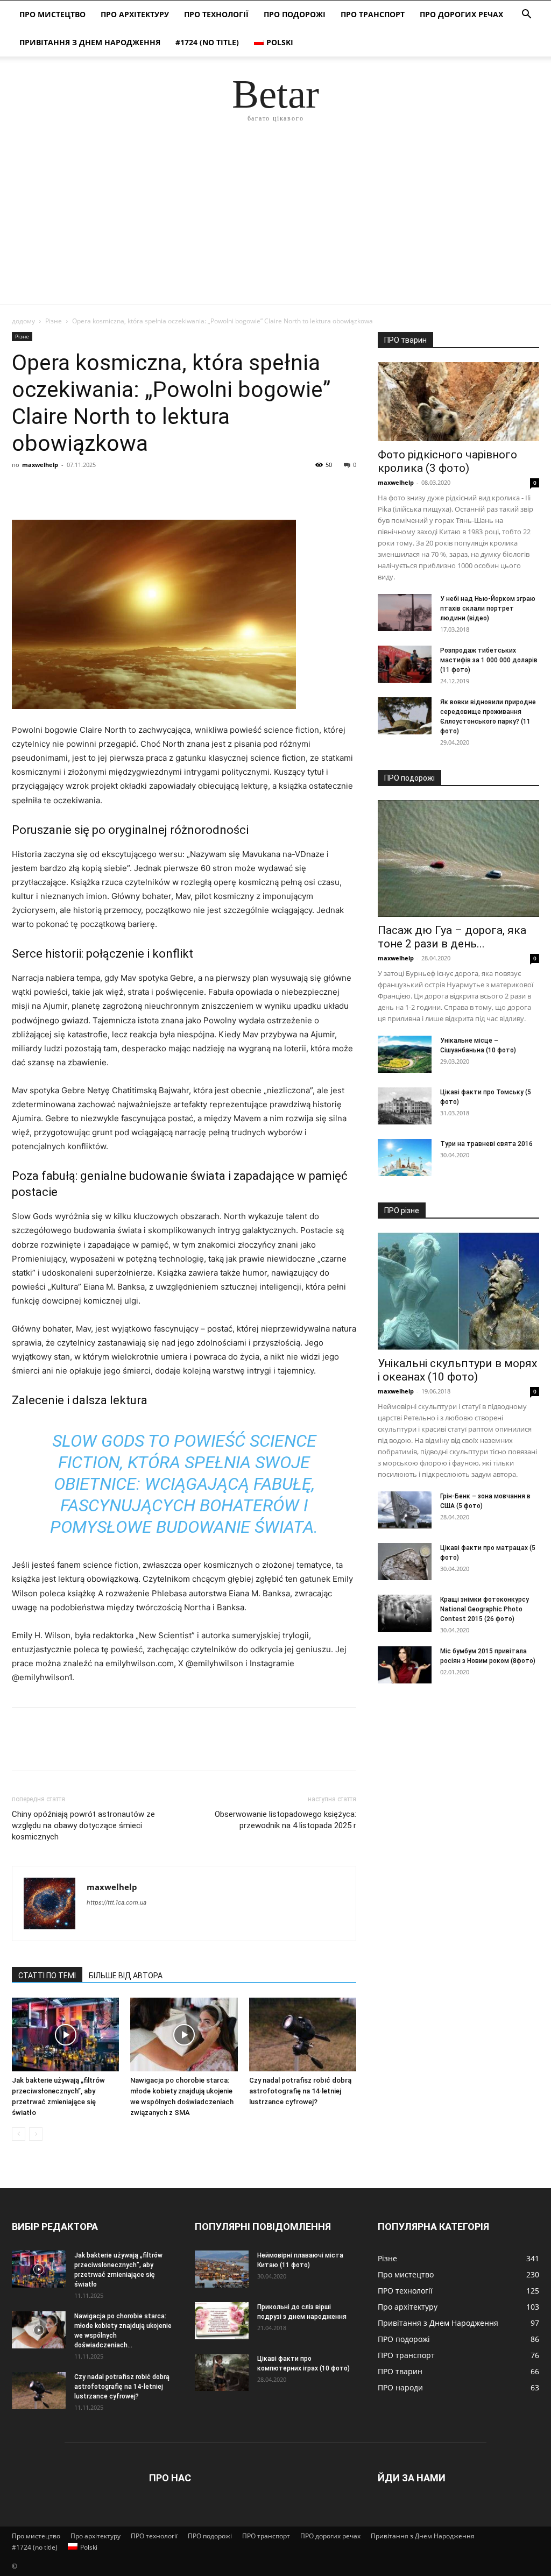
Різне (54, 321)
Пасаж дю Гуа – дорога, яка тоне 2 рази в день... (452, 937)
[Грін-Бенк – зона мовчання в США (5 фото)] (405, 1510)
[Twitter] (47, 489)
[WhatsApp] (97, 489)
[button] (526, 15)
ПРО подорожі (295, 14)
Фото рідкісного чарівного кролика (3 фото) (447, 461)
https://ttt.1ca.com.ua (116, 1902)
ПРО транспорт (373, 14)
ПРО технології (216, 14)
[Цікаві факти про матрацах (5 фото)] (405, 1562)
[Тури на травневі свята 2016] (405, 1158)
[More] (122, 489)
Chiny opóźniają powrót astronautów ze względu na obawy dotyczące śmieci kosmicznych (83, 1825)
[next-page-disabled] (36, 2134)
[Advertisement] (275, 223)
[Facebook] (23, 489)
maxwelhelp (40, 465)
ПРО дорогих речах (461, 14)
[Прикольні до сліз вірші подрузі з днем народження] (222, 2321)
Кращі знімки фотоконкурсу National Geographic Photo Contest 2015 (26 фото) (485, 1609)
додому (23, 321)
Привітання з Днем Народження (90, 42)
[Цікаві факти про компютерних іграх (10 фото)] (222, 2372)
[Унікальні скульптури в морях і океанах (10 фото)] (458, 1291)
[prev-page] (19, 2134)
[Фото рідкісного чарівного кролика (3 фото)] (458, 402)
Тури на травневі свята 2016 (486, 1144)
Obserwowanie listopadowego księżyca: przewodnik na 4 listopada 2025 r (285, 1820)
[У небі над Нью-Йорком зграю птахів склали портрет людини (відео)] (405, 613)
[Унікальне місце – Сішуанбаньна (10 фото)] (405, 1054)
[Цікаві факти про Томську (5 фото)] (405, 1106)
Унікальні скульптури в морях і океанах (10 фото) (457, 1370)
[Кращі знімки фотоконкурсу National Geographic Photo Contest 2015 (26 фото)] (405, 1613)
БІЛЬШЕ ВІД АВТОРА (126, 1976)
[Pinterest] (72, 489)
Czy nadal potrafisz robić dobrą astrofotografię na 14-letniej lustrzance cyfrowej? (300, 2091)
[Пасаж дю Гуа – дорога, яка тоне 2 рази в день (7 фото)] (458, 859)
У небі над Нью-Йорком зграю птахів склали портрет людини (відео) (488, 608)
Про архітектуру (135, 14)
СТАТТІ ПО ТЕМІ (47, 1976)
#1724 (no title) (207, 42)
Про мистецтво (52, 14)
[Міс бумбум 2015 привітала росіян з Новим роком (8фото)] (405, 1665)
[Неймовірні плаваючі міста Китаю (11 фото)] (222, 2269)
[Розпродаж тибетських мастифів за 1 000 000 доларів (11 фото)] (405, 664)
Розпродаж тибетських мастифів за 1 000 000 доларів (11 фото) (489, 660)
